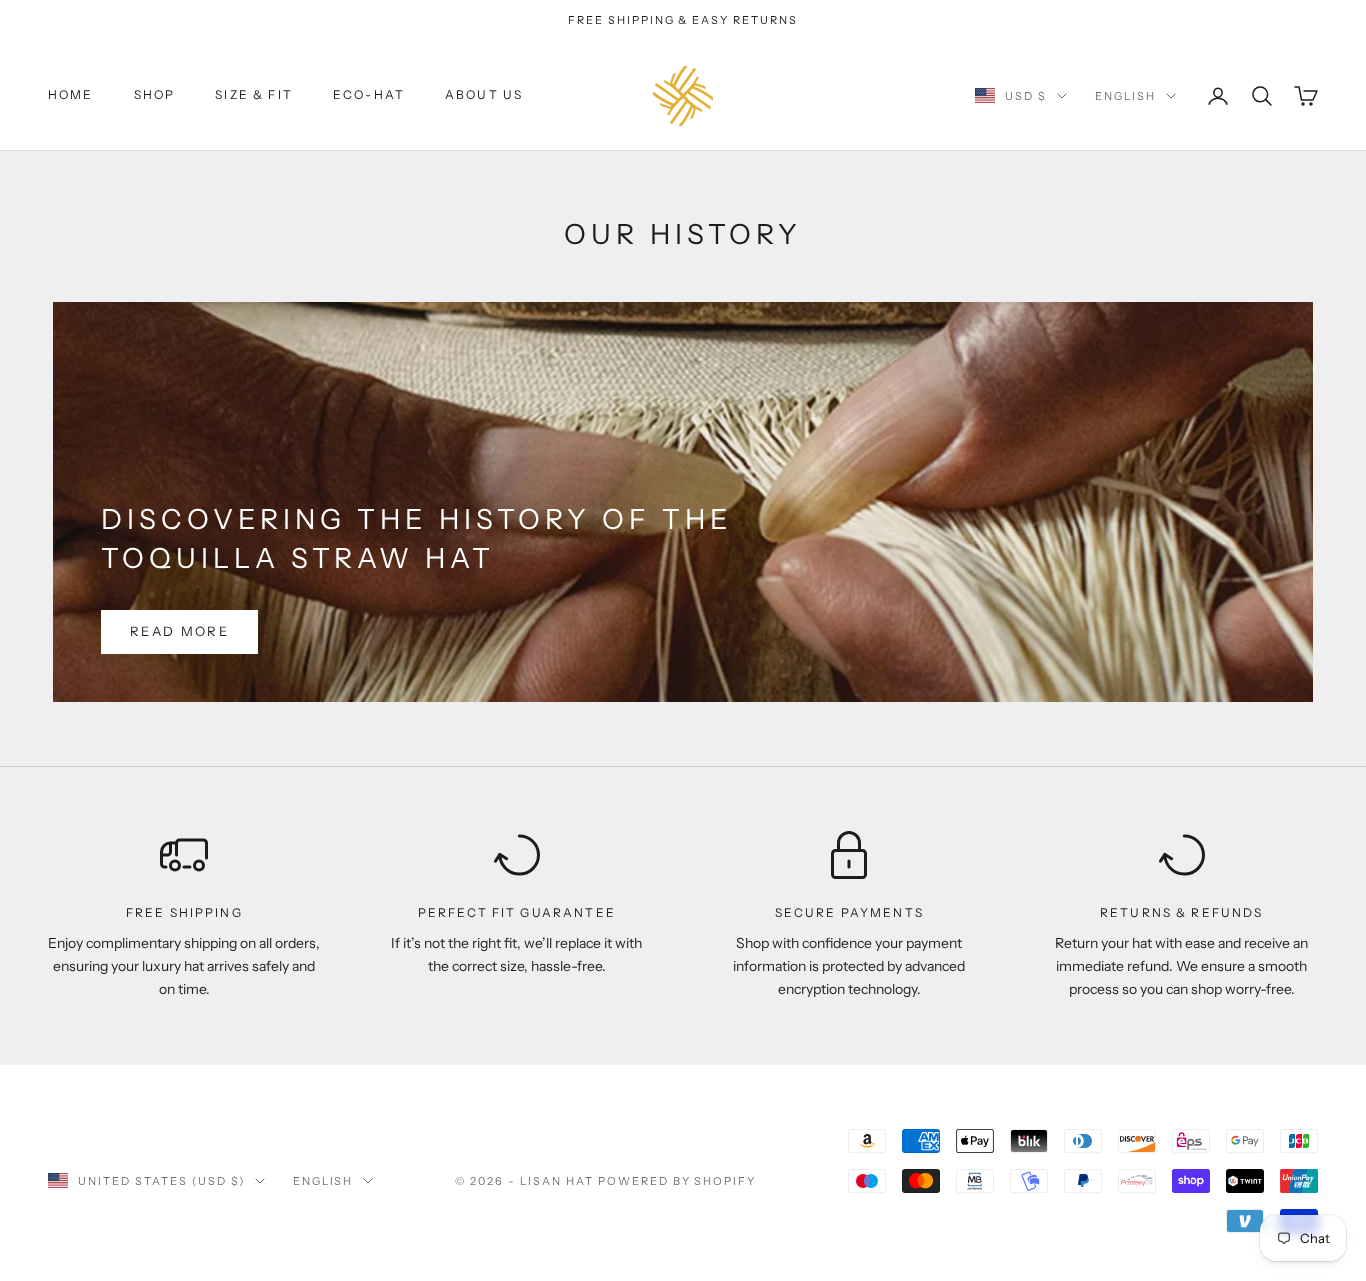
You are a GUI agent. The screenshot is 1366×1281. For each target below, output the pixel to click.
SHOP (155, 95)
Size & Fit (254, 95)
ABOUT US (484, 95)
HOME (71, 95)
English (1125, 96)
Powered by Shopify (677, 1181)
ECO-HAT (369, 95)
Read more (179, 631)
